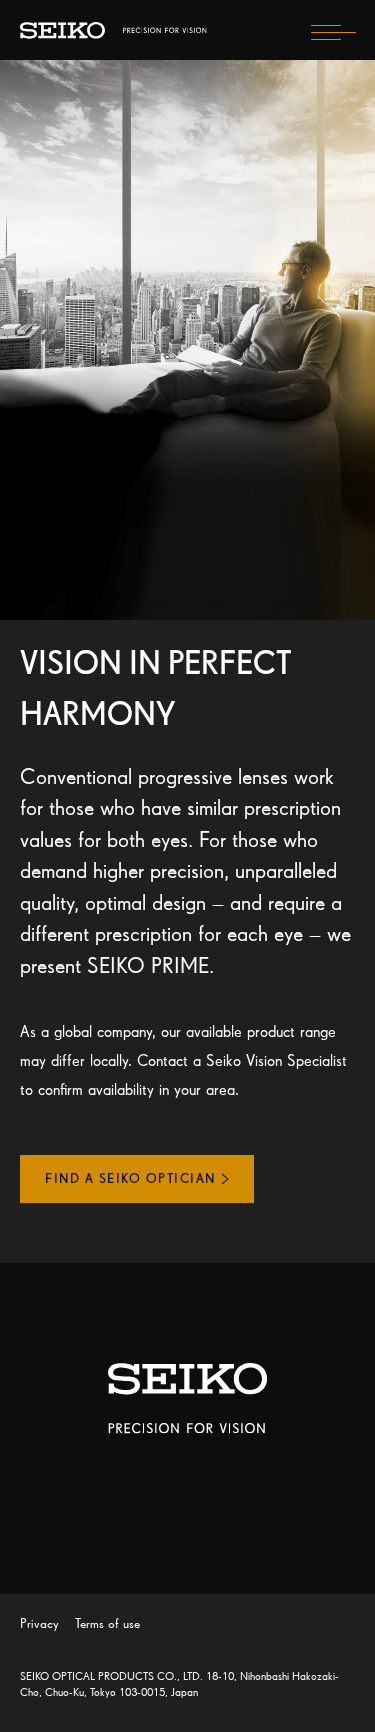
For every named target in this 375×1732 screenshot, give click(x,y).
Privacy (39, 1623)
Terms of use (107, 1623)
